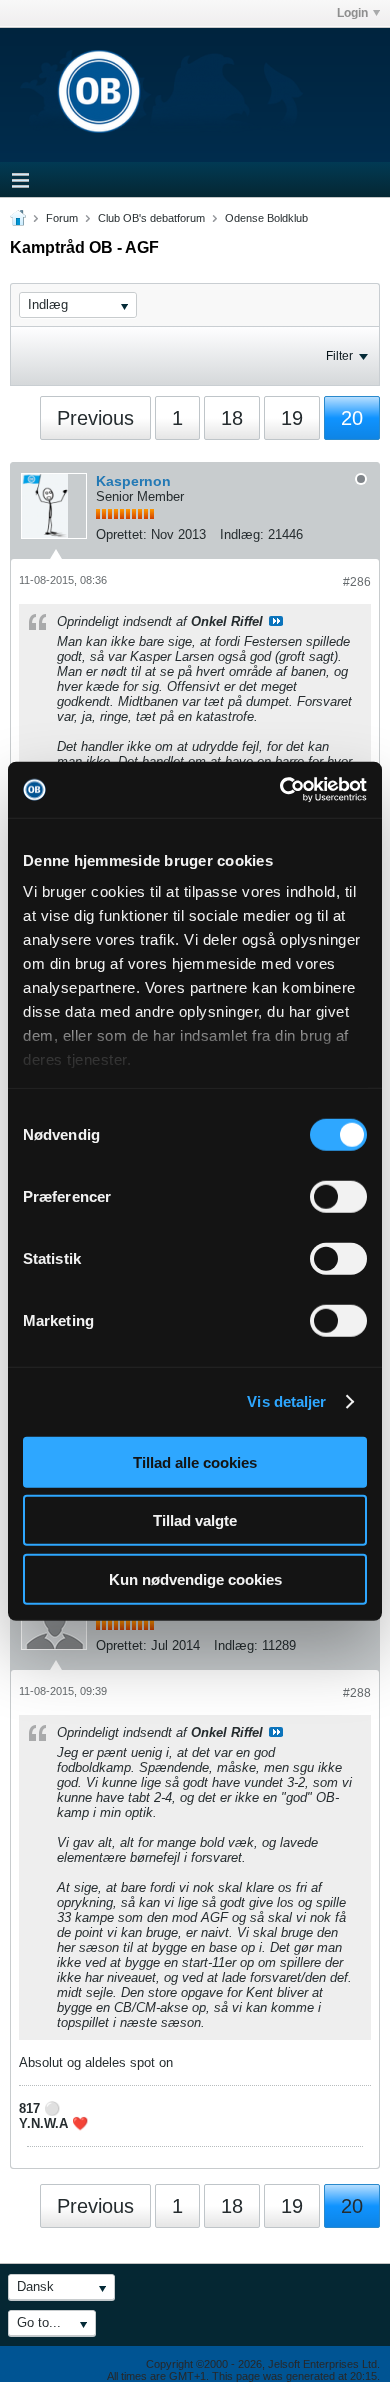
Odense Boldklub (266, 218)
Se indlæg (276, 621)
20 (352, 418)
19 (292, 418)
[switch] (338, 1196)
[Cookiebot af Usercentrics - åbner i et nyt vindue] (280, 790)
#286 (357, 582)
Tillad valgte (195, 1520)
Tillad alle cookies (195, 1461)
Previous (95, 418)
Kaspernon (133, 481)
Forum (62, 218)
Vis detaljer (286, 1401)
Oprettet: (121, 534)
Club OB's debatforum (151, 218)
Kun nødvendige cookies (195, 1578)
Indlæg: (242, 534)
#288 (357, 1693)
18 (232, 418)
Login (352, 13)
